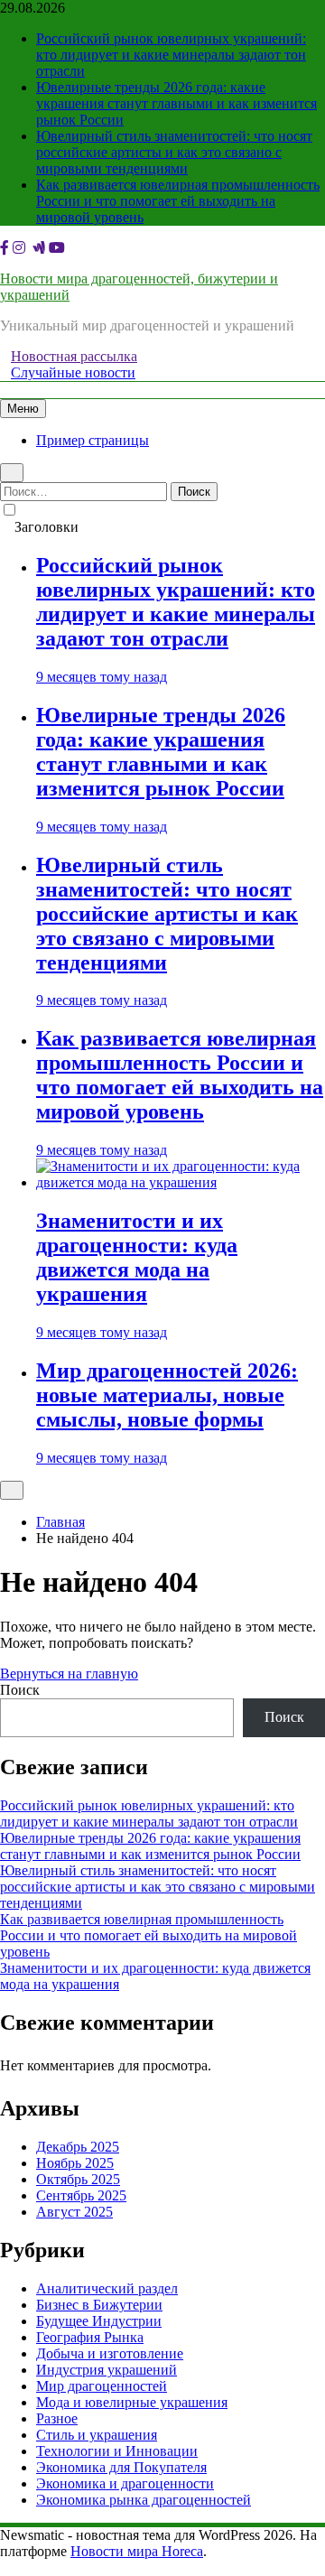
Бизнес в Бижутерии (99, 2305)
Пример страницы (93, 440)
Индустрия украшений (107, 2370)
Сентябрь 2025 (81, 2195)
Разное (57, 2418)
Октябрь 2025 (78, 2179)
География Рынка (90, 2337)
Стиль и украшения (97, 2435)
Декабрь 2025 (78, 2147)
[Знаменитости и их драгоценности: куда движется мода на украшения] (181, 1182)
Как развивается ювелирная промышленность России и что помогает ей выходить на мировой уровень (178, 201)
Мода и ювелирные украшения (132, 2402)
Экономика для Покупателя (121, 2467)
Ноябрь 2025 (75, 2163)
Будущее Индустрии (99, 2321)
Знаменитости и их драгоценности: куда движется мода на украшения (137, 1257)
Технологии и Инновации (117, 2451)
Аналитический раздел (107, 2288)
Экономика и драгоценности (125, 2483)
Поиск (20, 1690)
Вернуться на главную (69, 1674)
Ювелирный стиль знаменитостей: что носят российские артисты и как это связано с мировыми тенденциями (174, 152)
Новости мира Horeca (137, 2551)
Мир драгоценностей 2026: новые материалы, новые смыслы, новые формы (167, 1395)
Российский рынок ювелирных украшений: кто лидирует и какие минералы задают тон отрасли (171, 55)
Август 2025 (74, 2212)
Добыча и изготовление (110, 2353)
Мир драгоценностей (102, 2386)
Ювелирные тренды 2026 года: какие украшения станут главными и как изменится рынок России (176, 103)
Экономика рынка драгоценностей (144, 2500)
